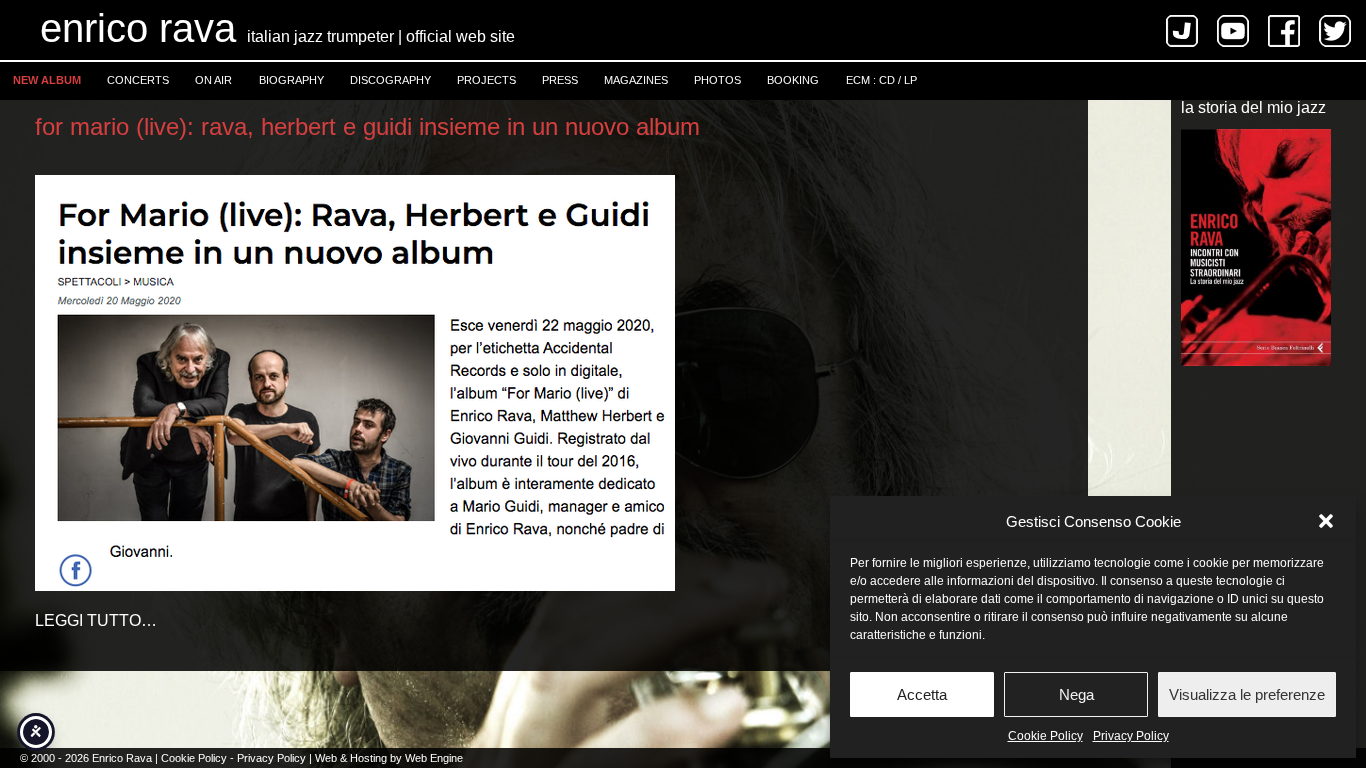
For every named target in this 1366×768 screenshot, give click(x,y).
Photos (717, 80)
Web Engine (434, 758)
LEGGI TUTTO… (96, 620)
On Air (213, 80)
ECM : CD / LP (881, 80)
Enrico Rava (138, 28)
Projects (486, 80)
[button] (1326, 521)
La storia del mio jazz (1253, 108)
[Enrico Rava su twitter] (1342, 41)
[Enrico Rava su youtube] (1240, 41)
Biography (291, 80)
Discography (390, 80)
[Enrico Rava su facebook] (1291, 41)
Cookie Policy (1045, 736)
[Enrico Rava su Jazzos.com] (1189, 41)
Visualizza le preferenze (1247, 694)
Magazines (636, 80)
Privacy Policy (1131, 736)
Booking (793, 80)
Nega (1076, 694)
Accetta (922, 694)
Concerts (138, 80)
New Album (47, 80)
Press (560, 80)
